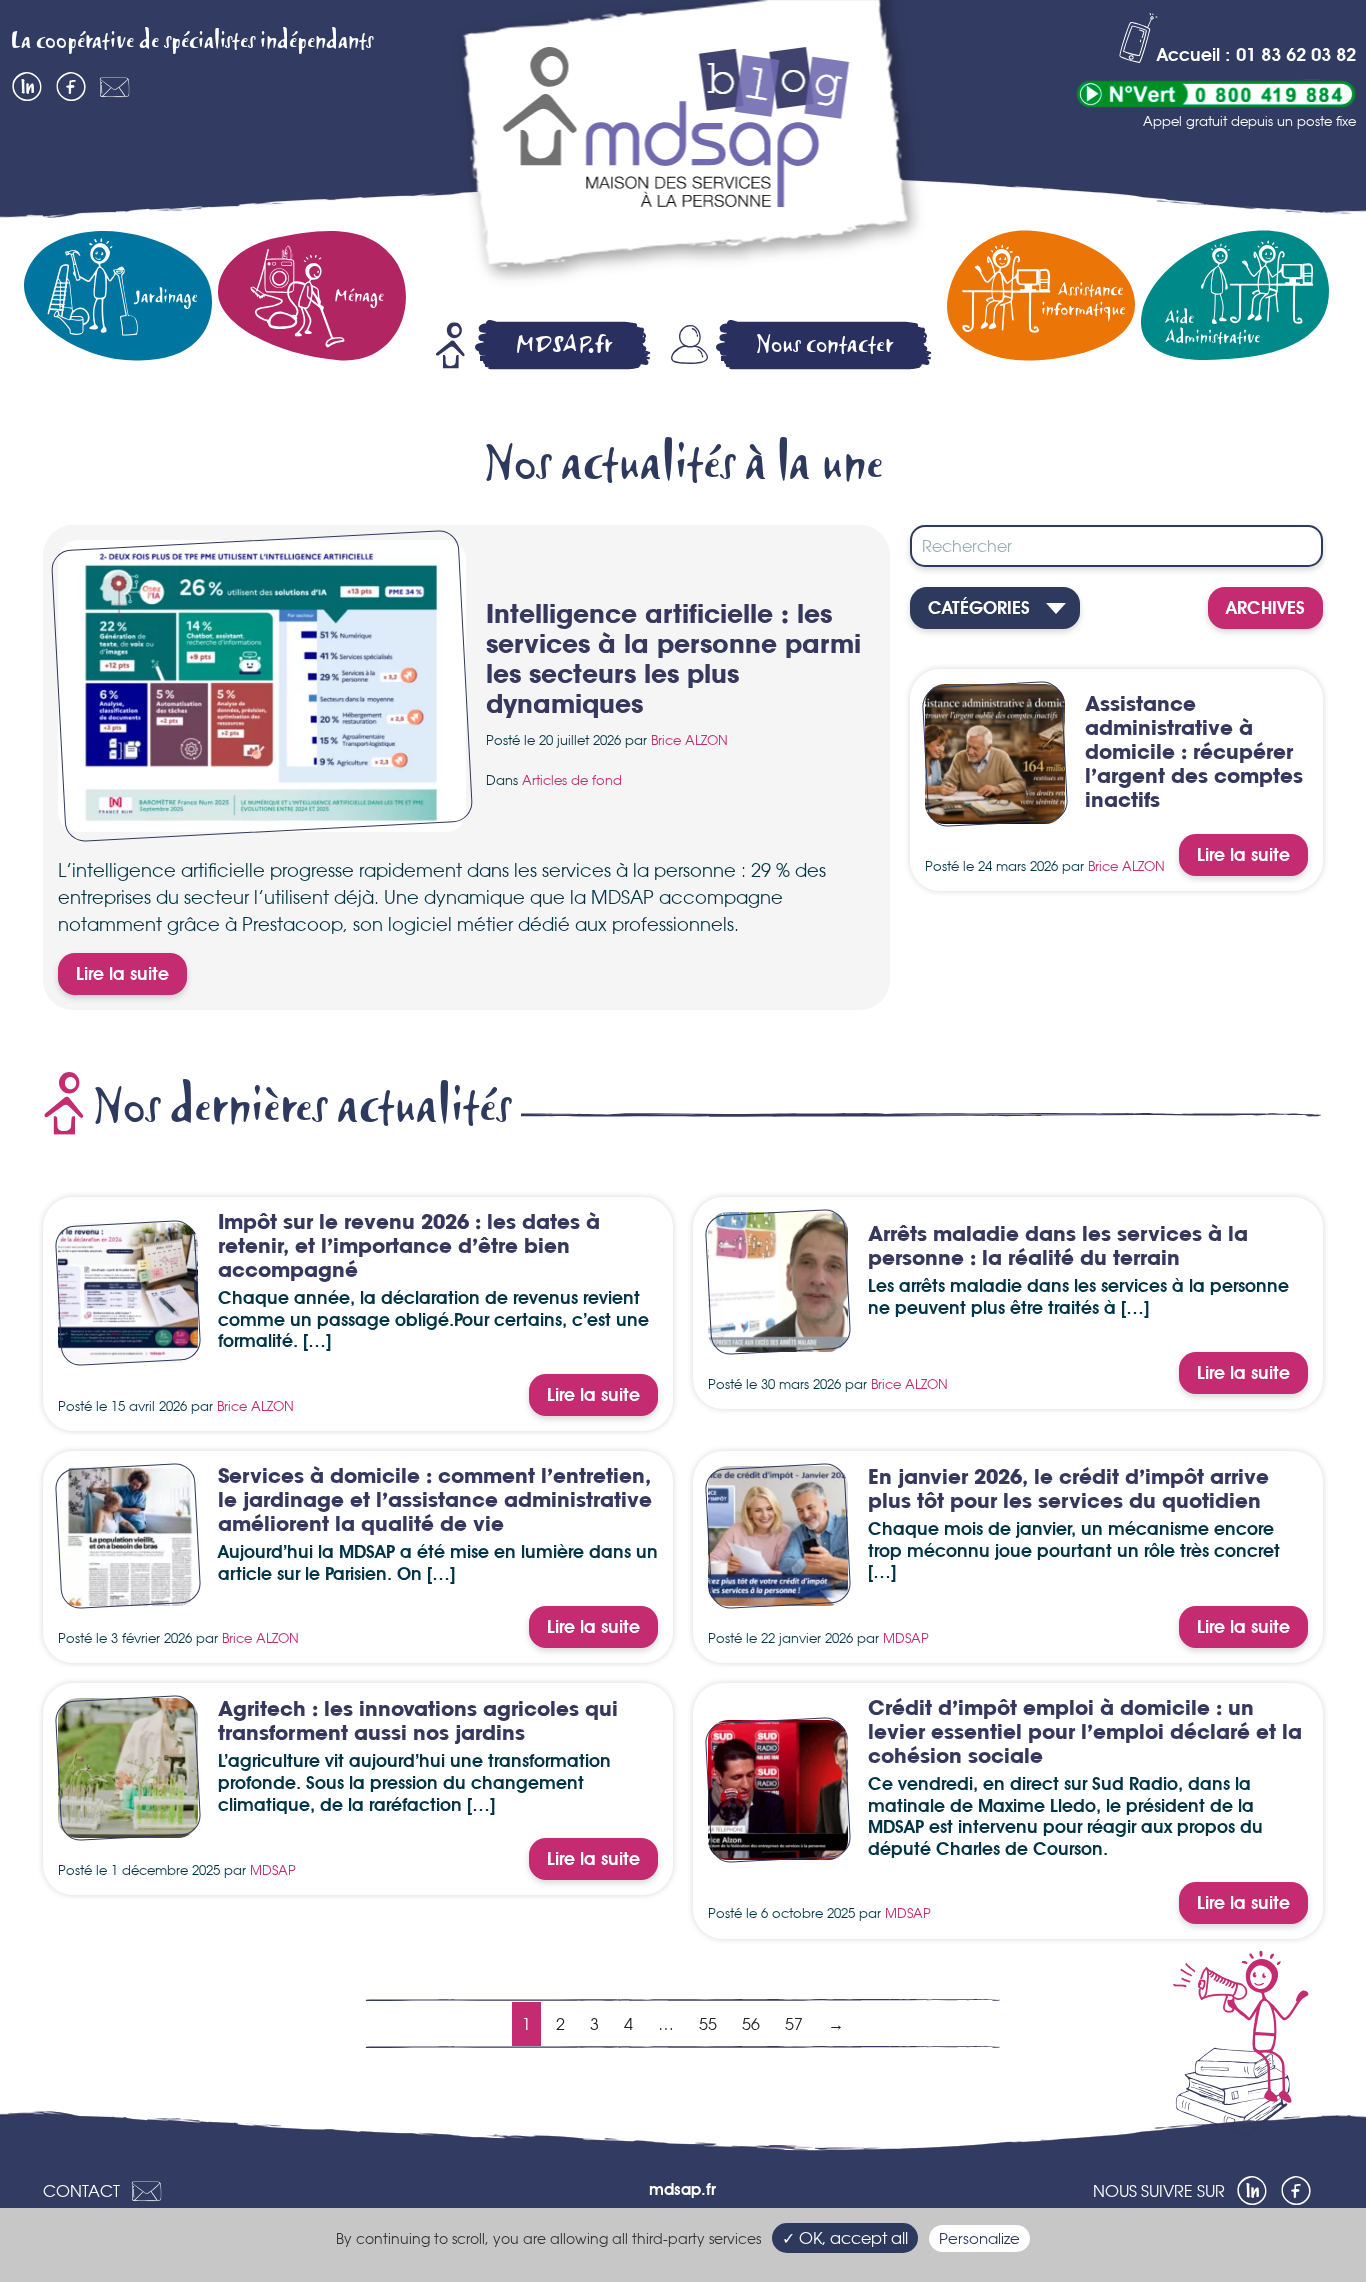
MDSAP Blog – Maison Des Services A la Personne (687, 147)
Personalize (979, 2238)
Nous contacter (825, 344)
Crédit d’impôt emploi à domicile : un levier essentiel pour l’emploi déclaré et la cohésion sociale (1085, 1733)
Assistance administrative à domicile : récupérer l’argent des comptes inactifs (1194, 753)
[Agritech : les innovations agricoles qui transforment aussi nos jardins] (128, 1826)
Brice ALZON (689, 740)
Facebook (71, 87)
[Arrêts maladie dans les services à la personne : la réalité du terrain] (778, 1340)
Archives (1265, 609)
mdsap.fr (682, 2191)
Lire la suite (122, 975)
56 (751, 2024)
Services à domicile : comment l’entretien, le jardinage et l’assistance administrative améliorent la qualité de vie (435, 1501)
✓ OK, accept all (845, 2238)
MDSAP (906, 1638)
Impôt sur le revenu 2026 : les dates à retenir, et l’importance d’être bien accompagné (409, 1247)
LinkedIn (27, 87)
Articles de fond (572, 780)
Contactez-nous (115, 87)
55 (708, 2024)
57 (794, 2024)
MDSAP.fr (564, 344)
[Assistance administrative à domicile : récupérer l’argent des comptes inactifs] (995, 812)
